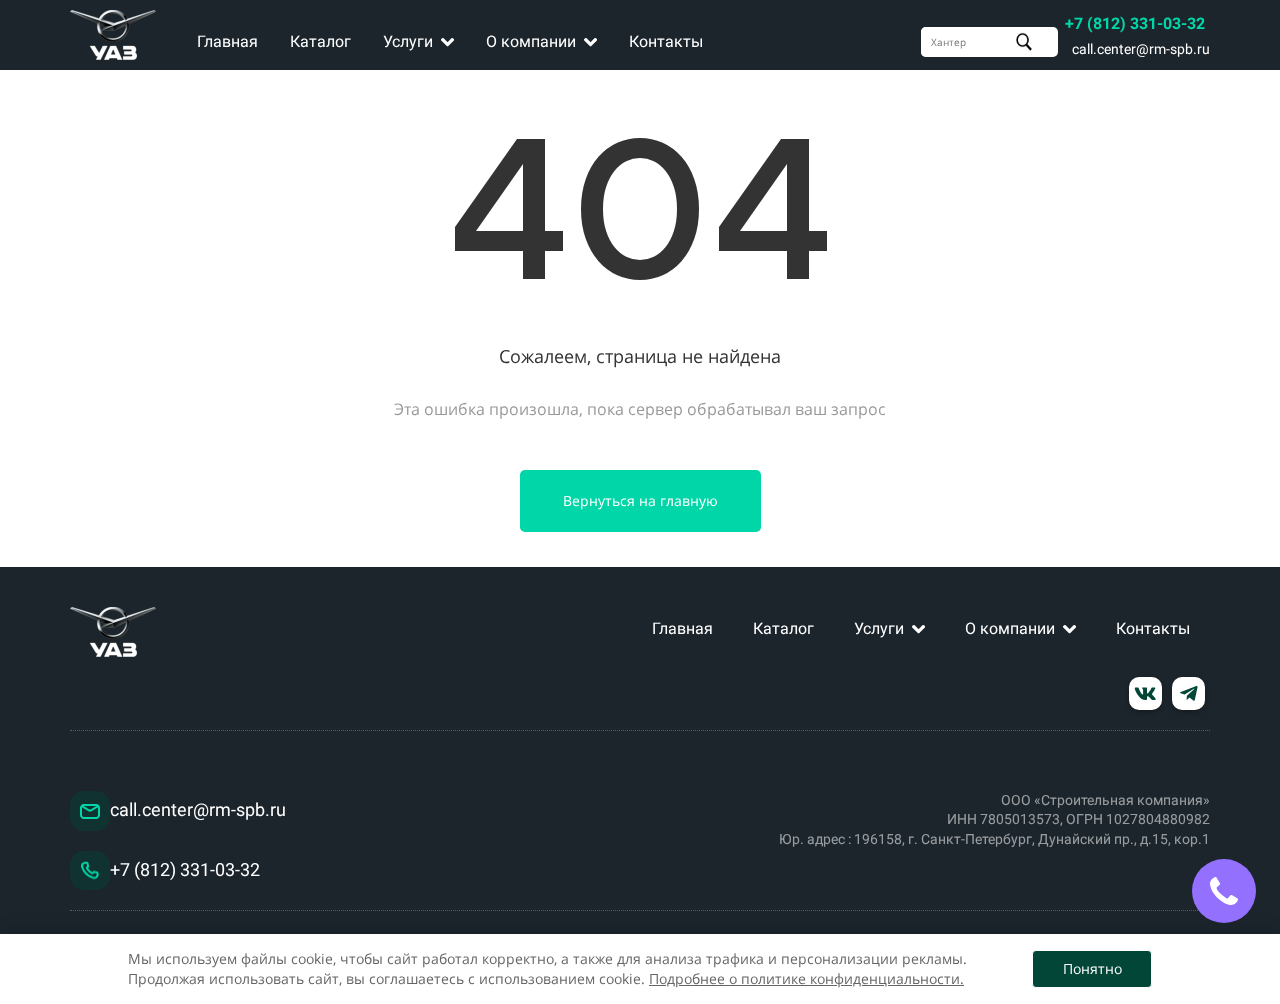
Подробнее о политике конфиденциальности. (806, 978)
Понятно (1092, 968)
